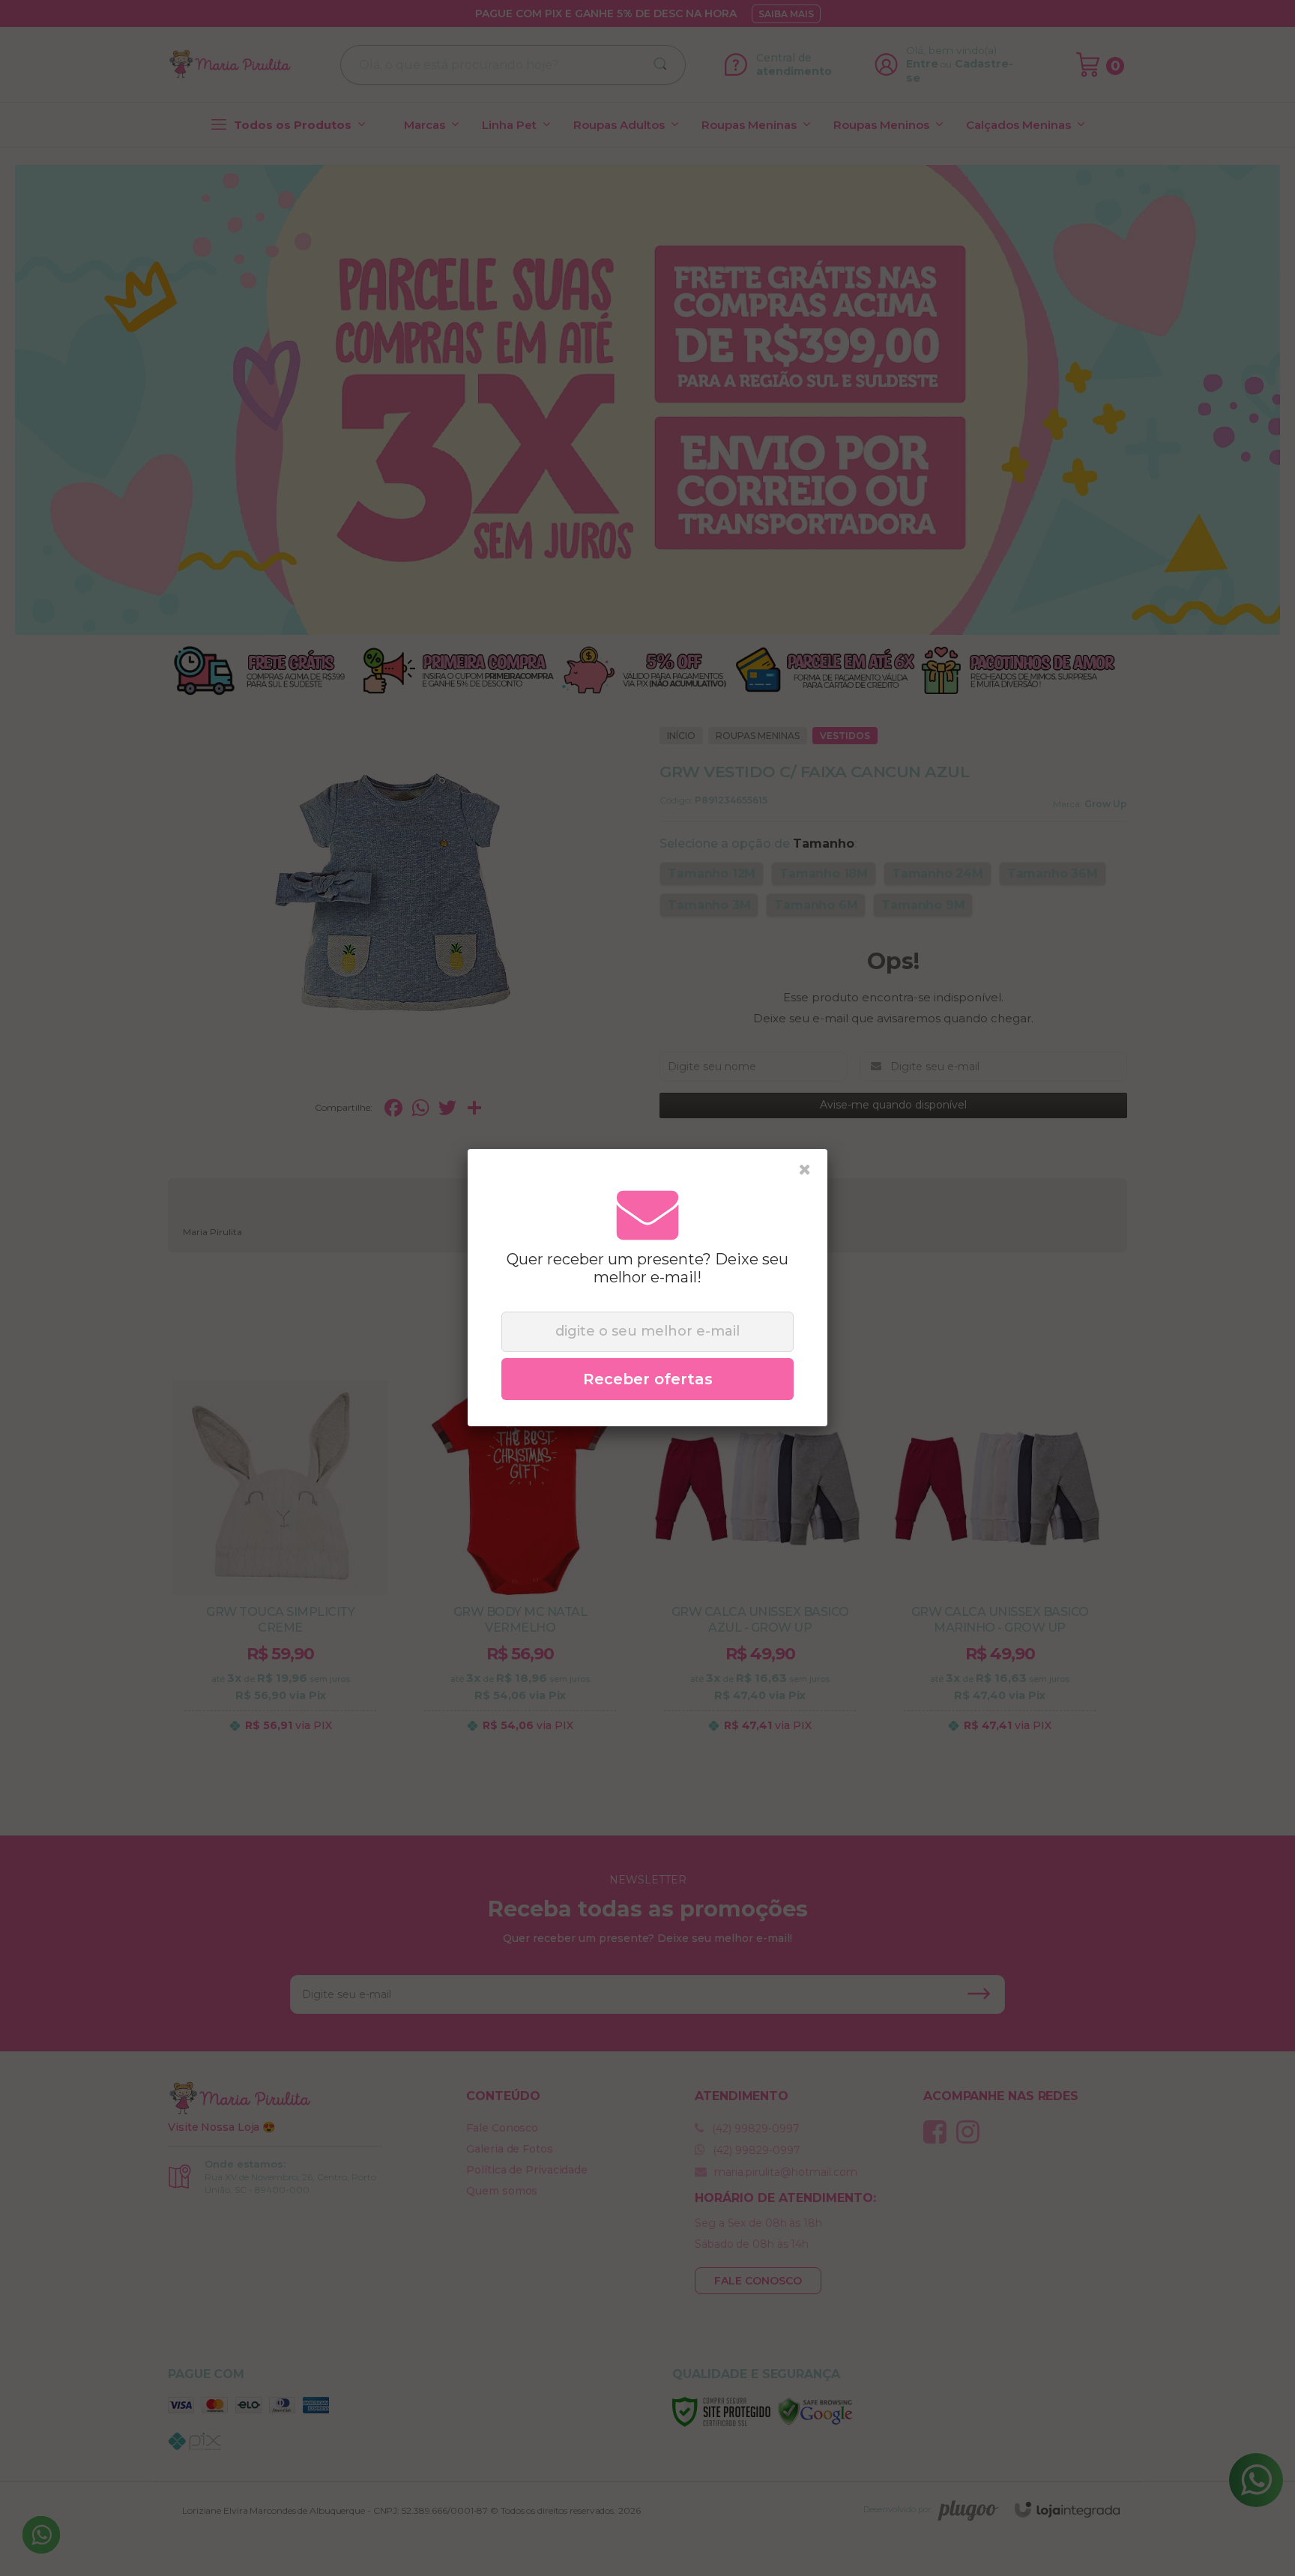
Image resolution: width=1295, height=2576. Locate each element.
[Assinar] (647, 1379)
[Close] (805, 1170)
